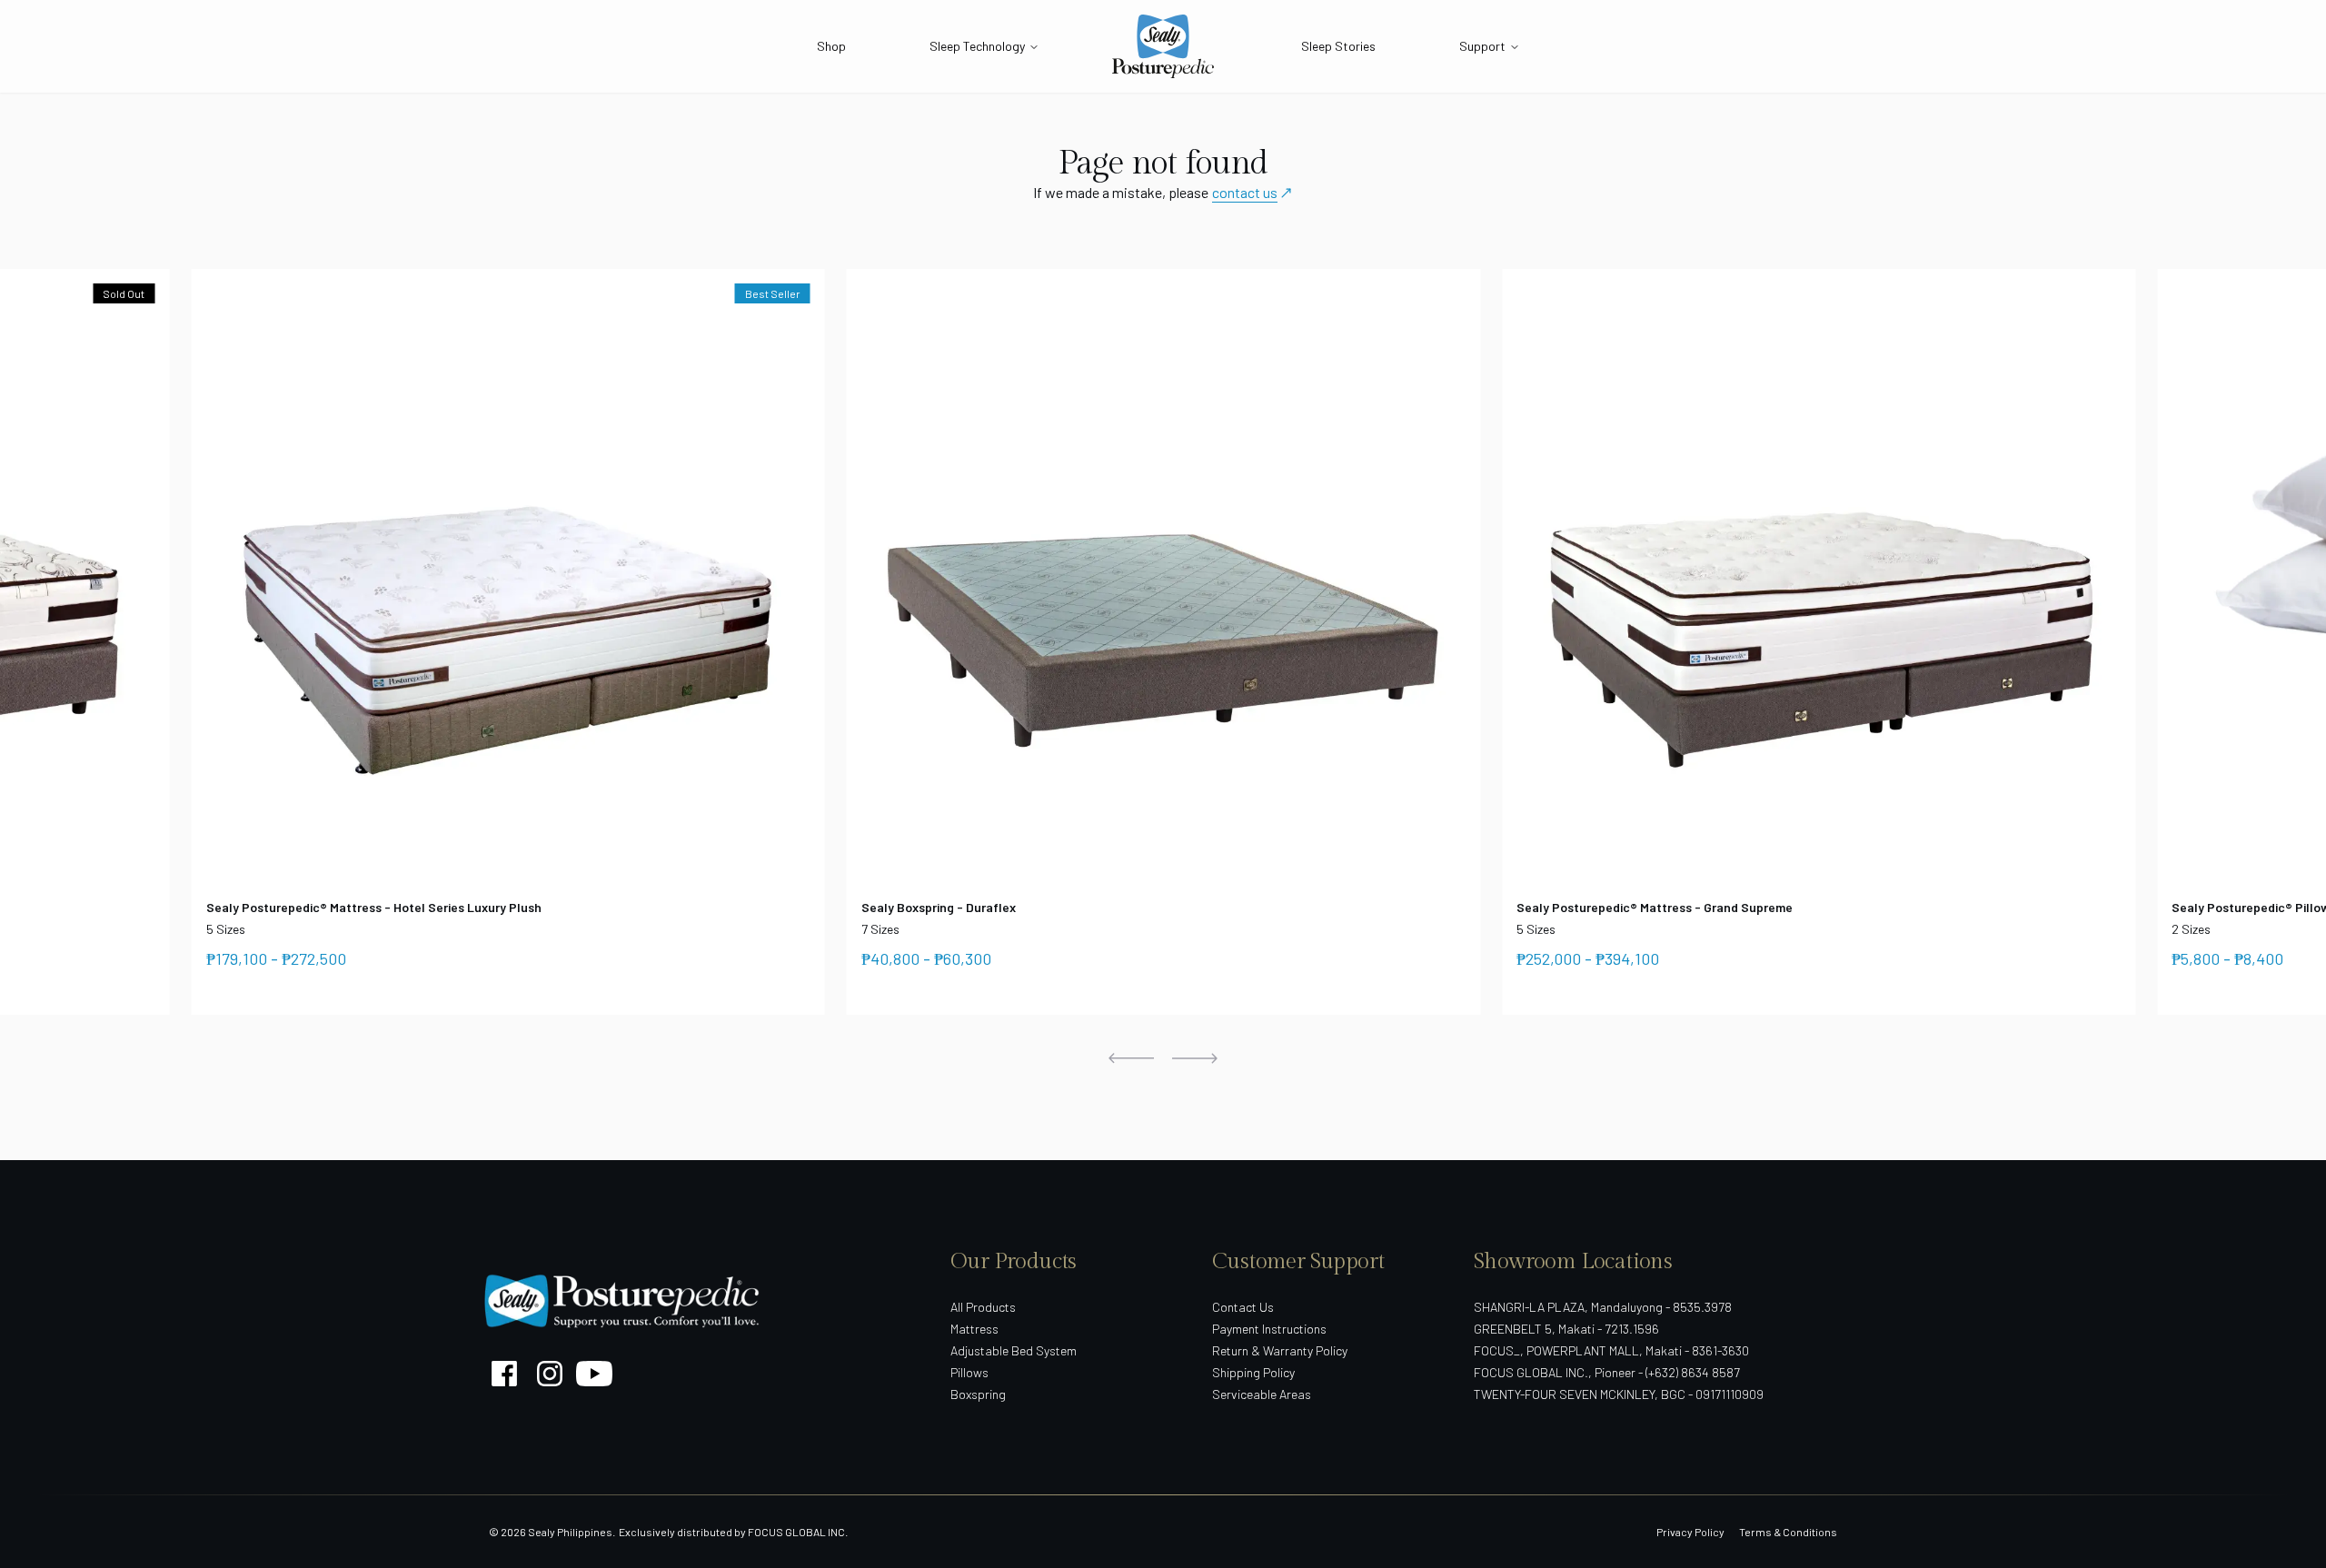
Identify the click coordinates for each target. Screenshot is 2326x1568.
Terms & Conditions (1788, 1532)
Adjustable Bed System (1014, 1350)
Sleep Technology (977, 46)
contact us (1245, 192)
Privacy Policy (1690, 1532)
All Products (983, 1307)
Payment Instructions (1269, 1329)
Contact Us (1243, 1307)
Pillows (969, 1372)
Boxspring (978, 1394)
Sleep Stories (1338, 46)
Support (1482, 46)
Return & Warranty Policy (1280, 1350)
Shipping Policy (1253, 1372)
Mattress (974, 1329)
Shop (831, 46)
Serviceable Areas (1262, 1394)
